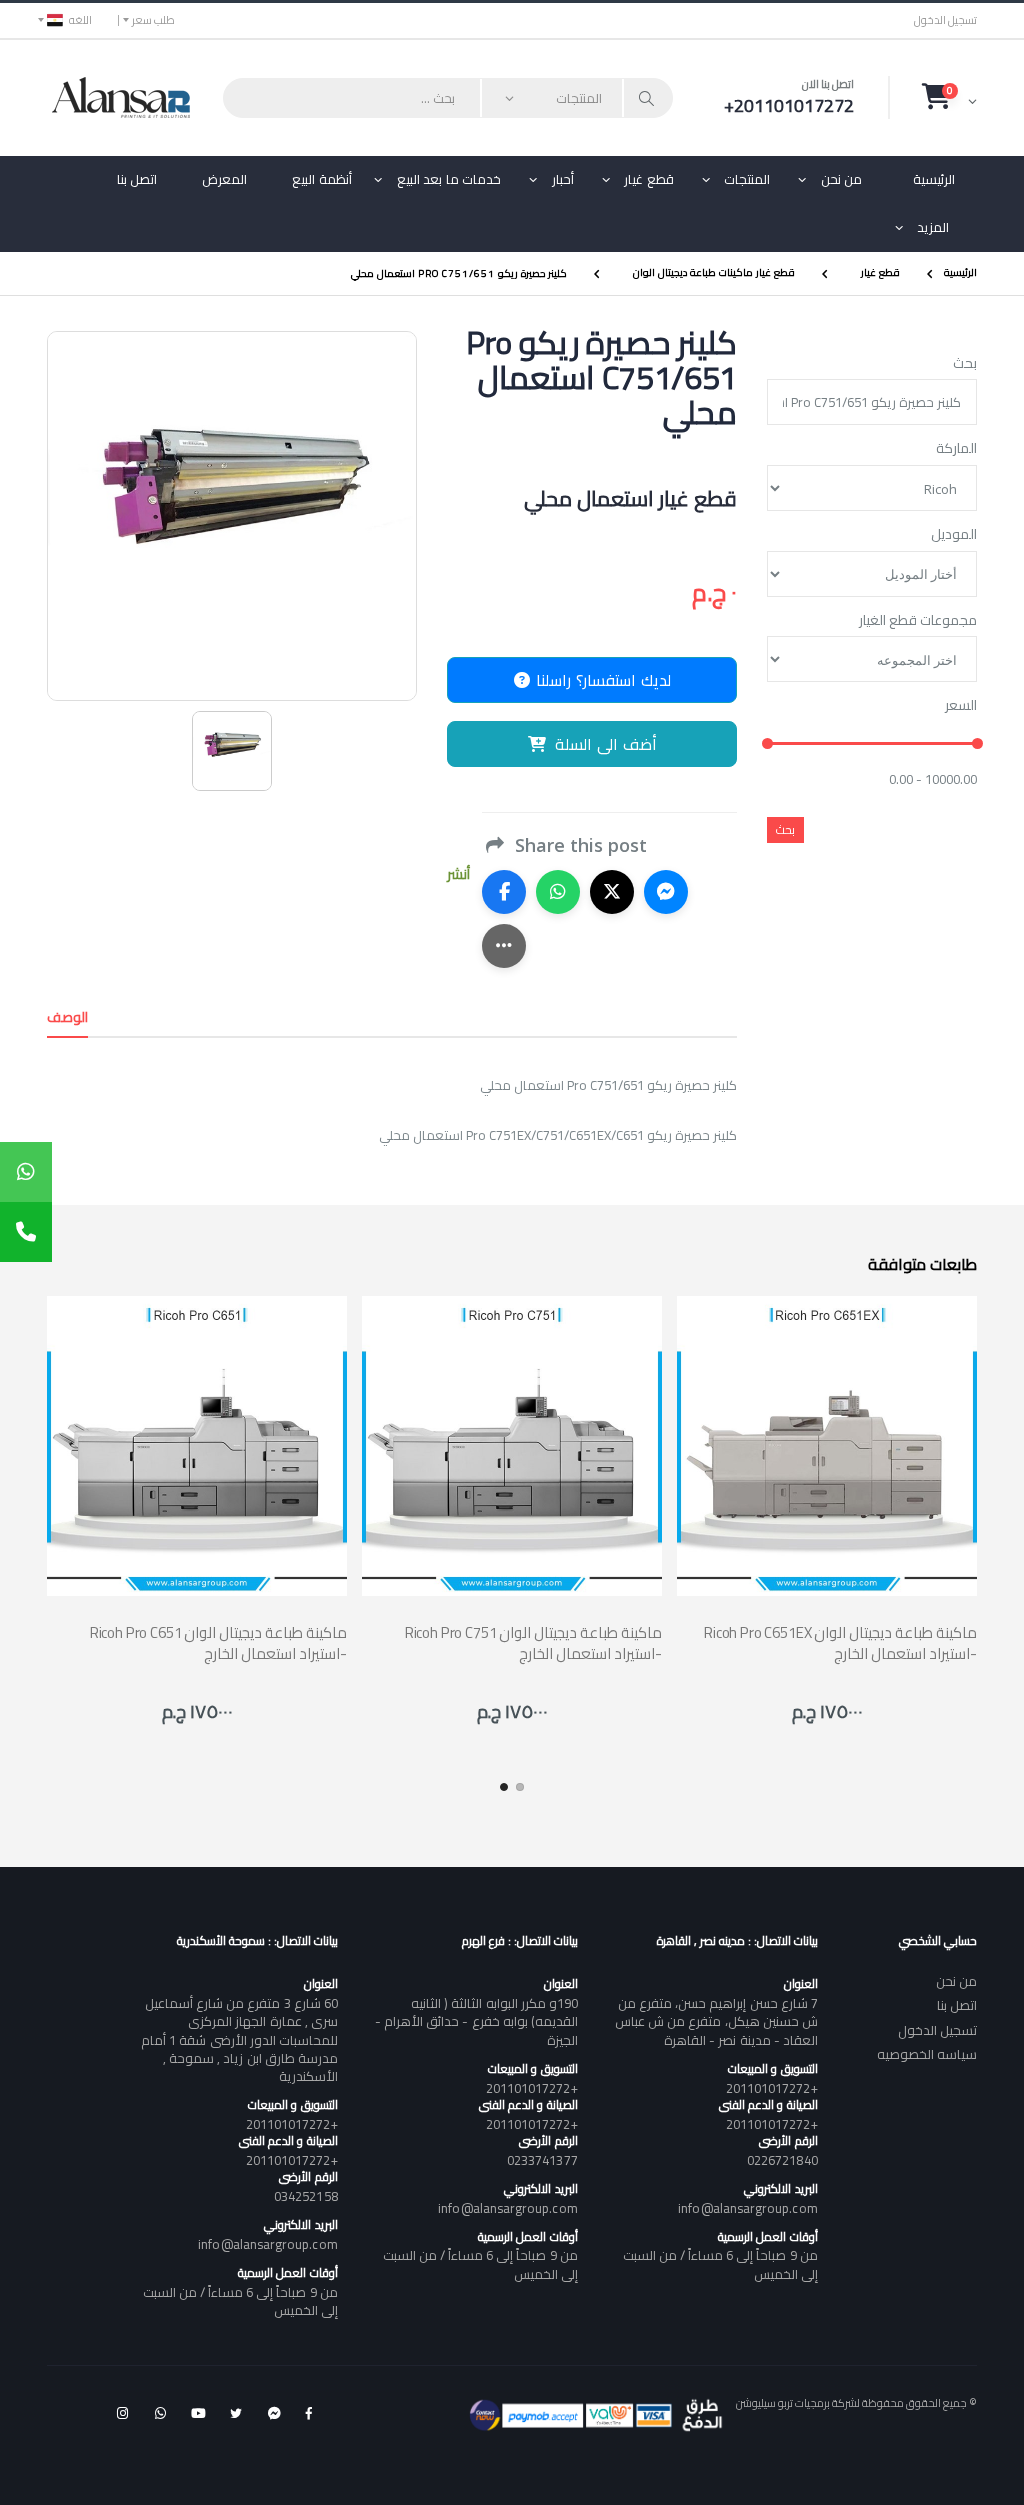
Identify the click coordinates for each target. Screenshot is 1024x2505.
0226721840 (782, 2160)
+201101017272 (772, 2088)
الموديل (954, 535)
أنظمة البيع (322, 179)
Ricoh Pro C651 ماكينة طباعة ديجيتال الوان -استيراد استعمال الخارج (218, 1643)
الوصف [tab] (67, 1017)
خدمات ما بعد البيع (449, 179)
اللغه (80, 20)
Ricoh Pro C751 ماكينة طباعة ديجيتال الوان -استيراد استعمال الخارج (533, 1643)
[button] (949, 97)
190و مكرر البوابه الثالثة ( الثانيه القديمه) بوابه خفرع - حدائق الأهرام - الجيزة (476, 2021)
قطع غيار (649, 179)
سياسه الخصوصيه (927, 2054)
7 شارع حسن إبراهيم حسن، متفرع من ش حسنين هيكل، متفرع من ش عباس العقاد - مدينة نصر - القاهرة (716, 2021)
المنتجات (747, 179)
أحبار (563, 179)
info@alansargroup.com (747, 2208)
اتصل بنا (137, 179)
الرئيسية (934, 179)
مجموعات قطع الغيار (918, 621)
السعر (961, 706)
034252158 (306, 2196)
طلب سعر (153, 20)
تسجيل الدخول (945, 20)
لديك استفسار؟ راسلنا (601, 680)
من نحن (842, 179)
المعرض (224, 179)
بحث (965, 364)
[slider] (767, 743)
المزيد (933, 227)
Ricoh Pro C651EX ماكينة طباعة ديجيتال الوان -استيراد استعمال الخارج (840, 1643)
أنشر (458, 874)
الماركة (956, 449)
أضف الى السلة (606, 744)
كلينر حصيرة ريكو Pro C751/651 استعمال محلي (459, 272)
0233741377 (542, 2160)
